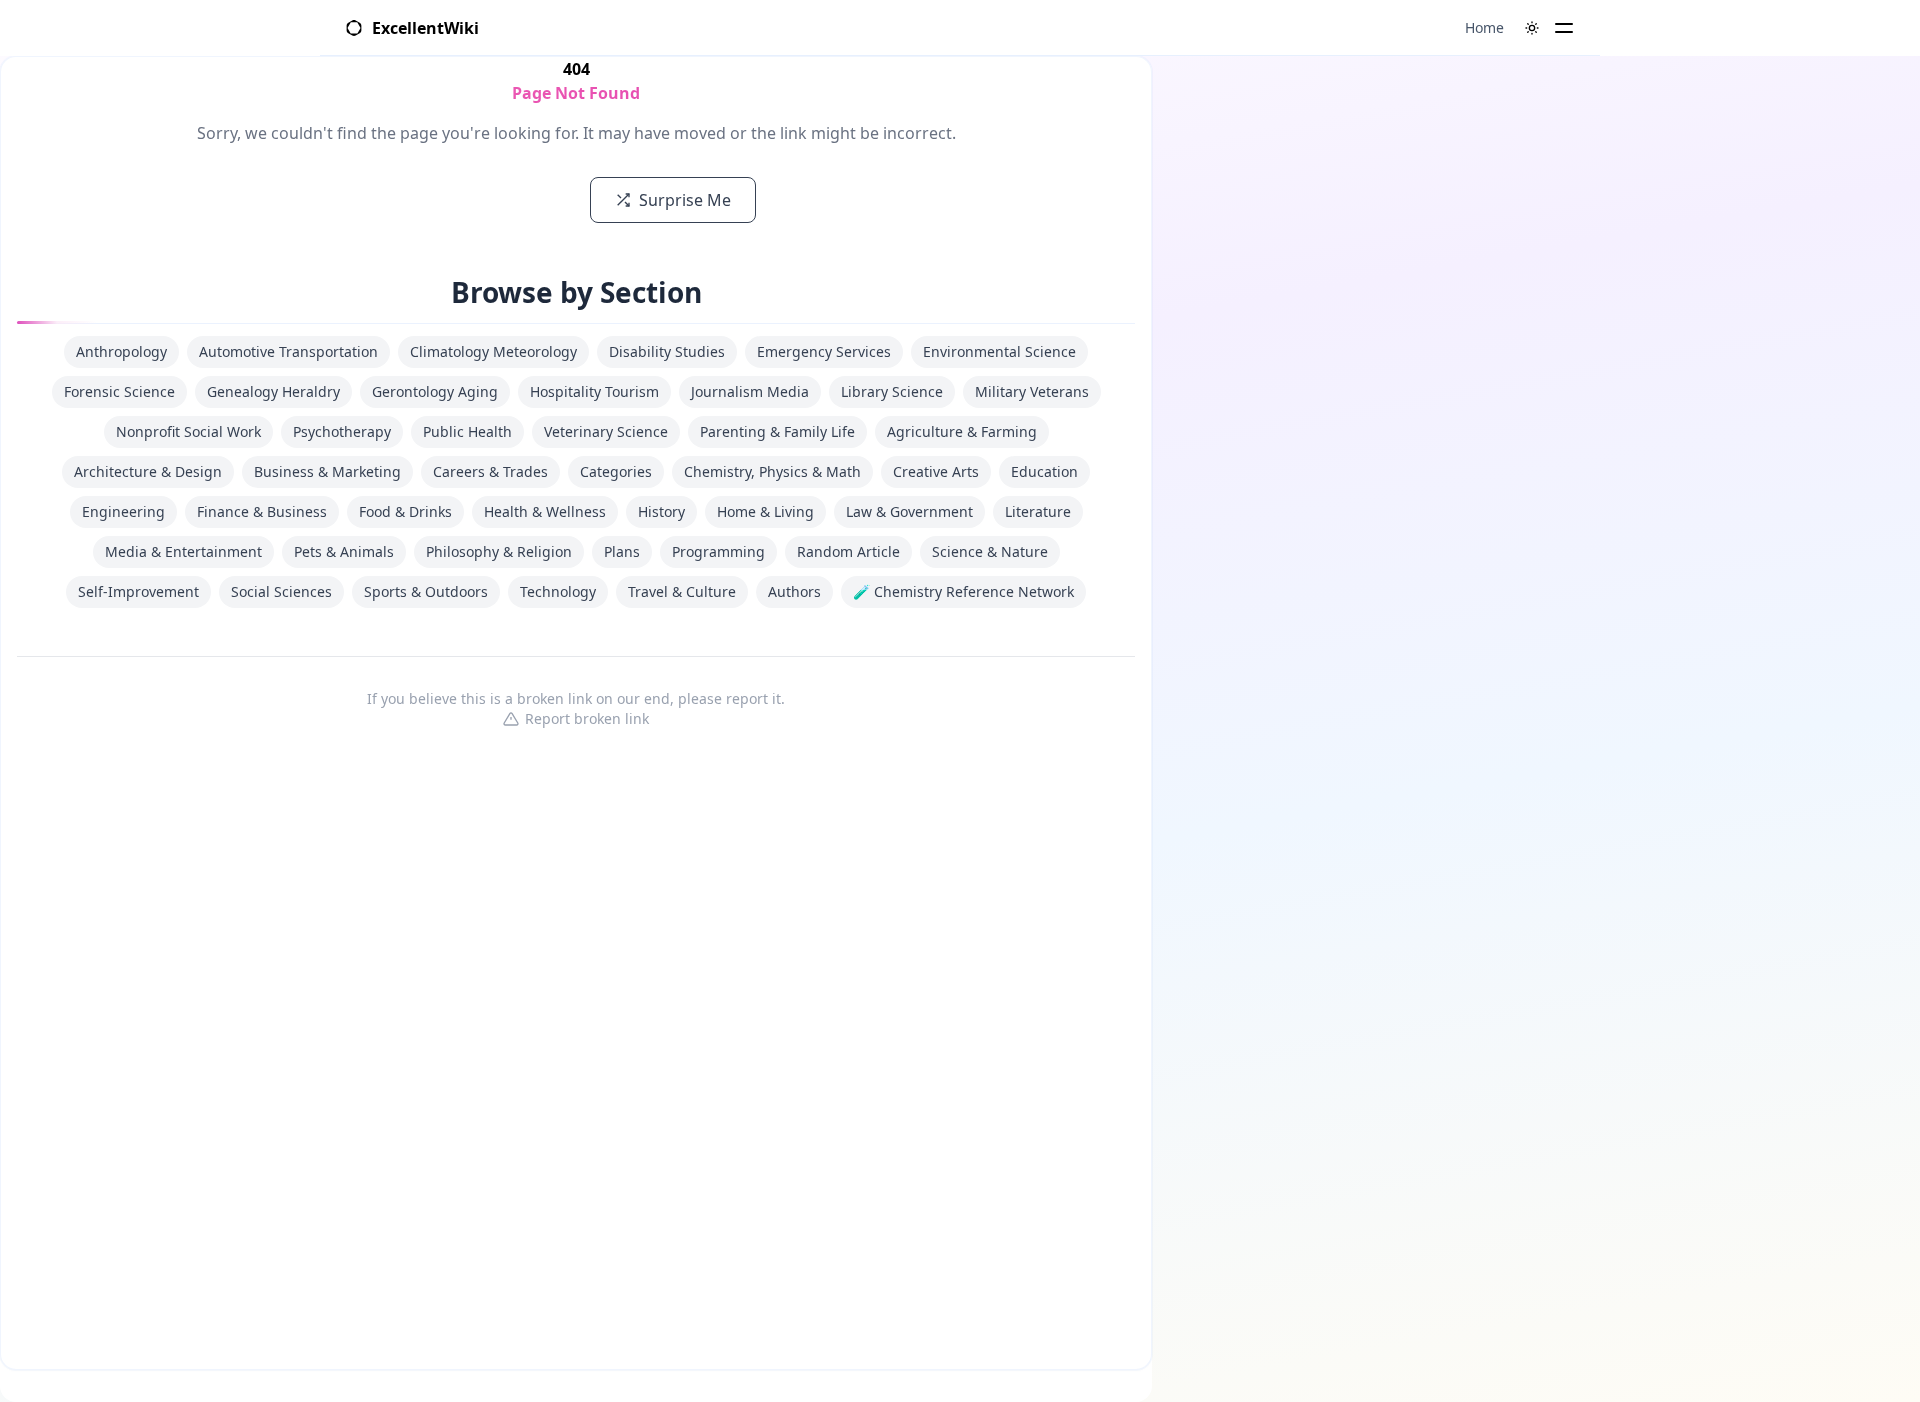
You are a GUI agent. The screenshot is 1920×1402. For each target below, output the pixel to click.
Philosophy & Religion (499, 551)
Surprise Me (685, 200)
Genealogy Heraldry (273, 391)
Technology (558, 591)
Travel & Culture (682, 591)
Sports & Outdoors (426, 591)
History (661, 511)
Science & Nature (990, 551)
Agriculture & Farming (962, 431)
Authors (794, 591)
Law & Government (909, 511)
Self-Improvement (138, 591)
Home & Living (765, 511)
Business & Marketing (327, 471)
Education (1044, 471)
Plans (622, 551)
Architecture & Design (148, 471)
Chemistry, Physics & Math (772, 471)
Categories (616, 471)
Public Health (467, 431)
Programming (718, 551)
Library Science (892, 391)
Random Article (848, 551)
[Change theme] (1532, 28)
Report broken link (587, 718)
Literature (1038, 511)
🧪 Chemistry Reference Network (963, 591)
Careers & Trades (490, 471)
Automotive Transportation (288, 351)
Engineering (123, 511)
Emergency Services (824, 351)
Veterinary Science (606, 431)
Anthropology (121, 351)
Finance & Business (262, 511)
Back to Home (497, 200)
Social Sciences (281, 591)
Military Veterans (1032, 391)
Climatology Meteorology (493, 351)
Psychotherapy (342, 431)
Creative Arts (936, 471)
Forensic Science (119, 391)
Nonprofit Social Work (188, 431)
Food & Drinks (405, 511)
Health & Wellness (545, 511)
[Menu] (1564, 28)
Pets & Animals (344, 551)
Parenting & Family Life (777, 431)
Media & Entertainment (183, 551)
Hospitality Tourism (594, 391)
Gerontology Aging (435, 391)
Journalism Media (750, 391)
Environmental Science (999, 351)
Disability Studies (667, 351)
